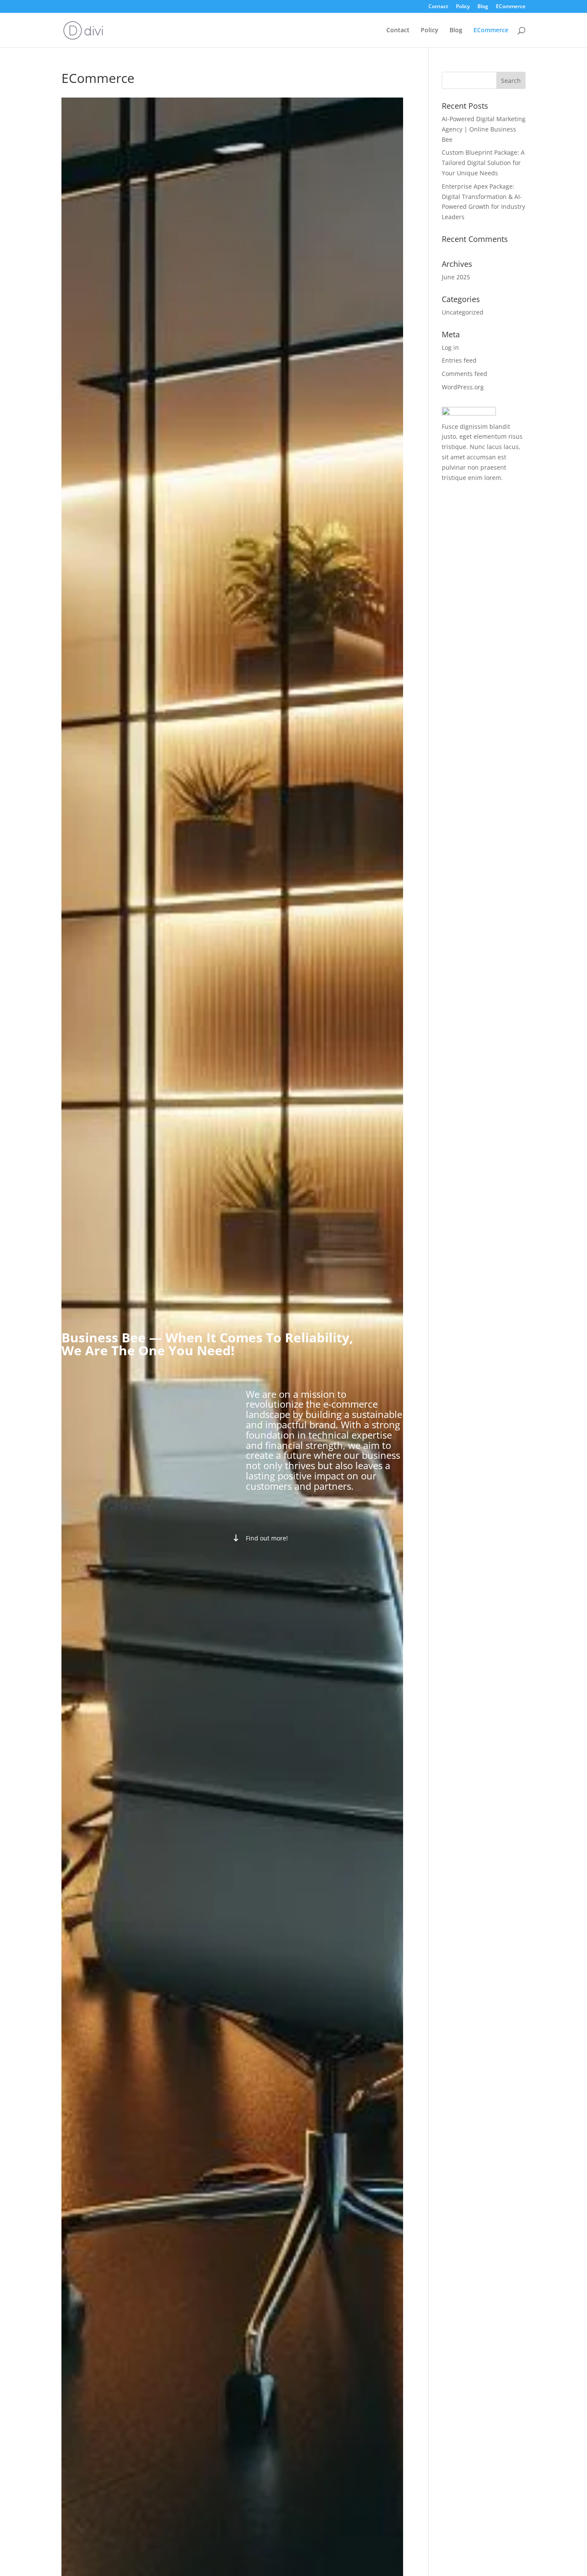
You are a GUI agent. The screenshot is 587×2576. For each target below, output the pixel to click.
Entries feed (459, 360)
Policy (463, 7)
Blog (483, 7)
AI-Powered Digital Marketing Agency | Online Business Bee (484, 129)
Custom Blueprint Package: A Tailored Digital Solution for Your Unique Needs (483, 163)
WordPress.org (463, 387)
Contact (438, 7)
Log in (450, 347)
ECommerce (511, 7)
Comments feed (465, 374)
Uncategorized (463, 312)
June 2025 (456, 277)
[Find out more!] (260, 1538)
